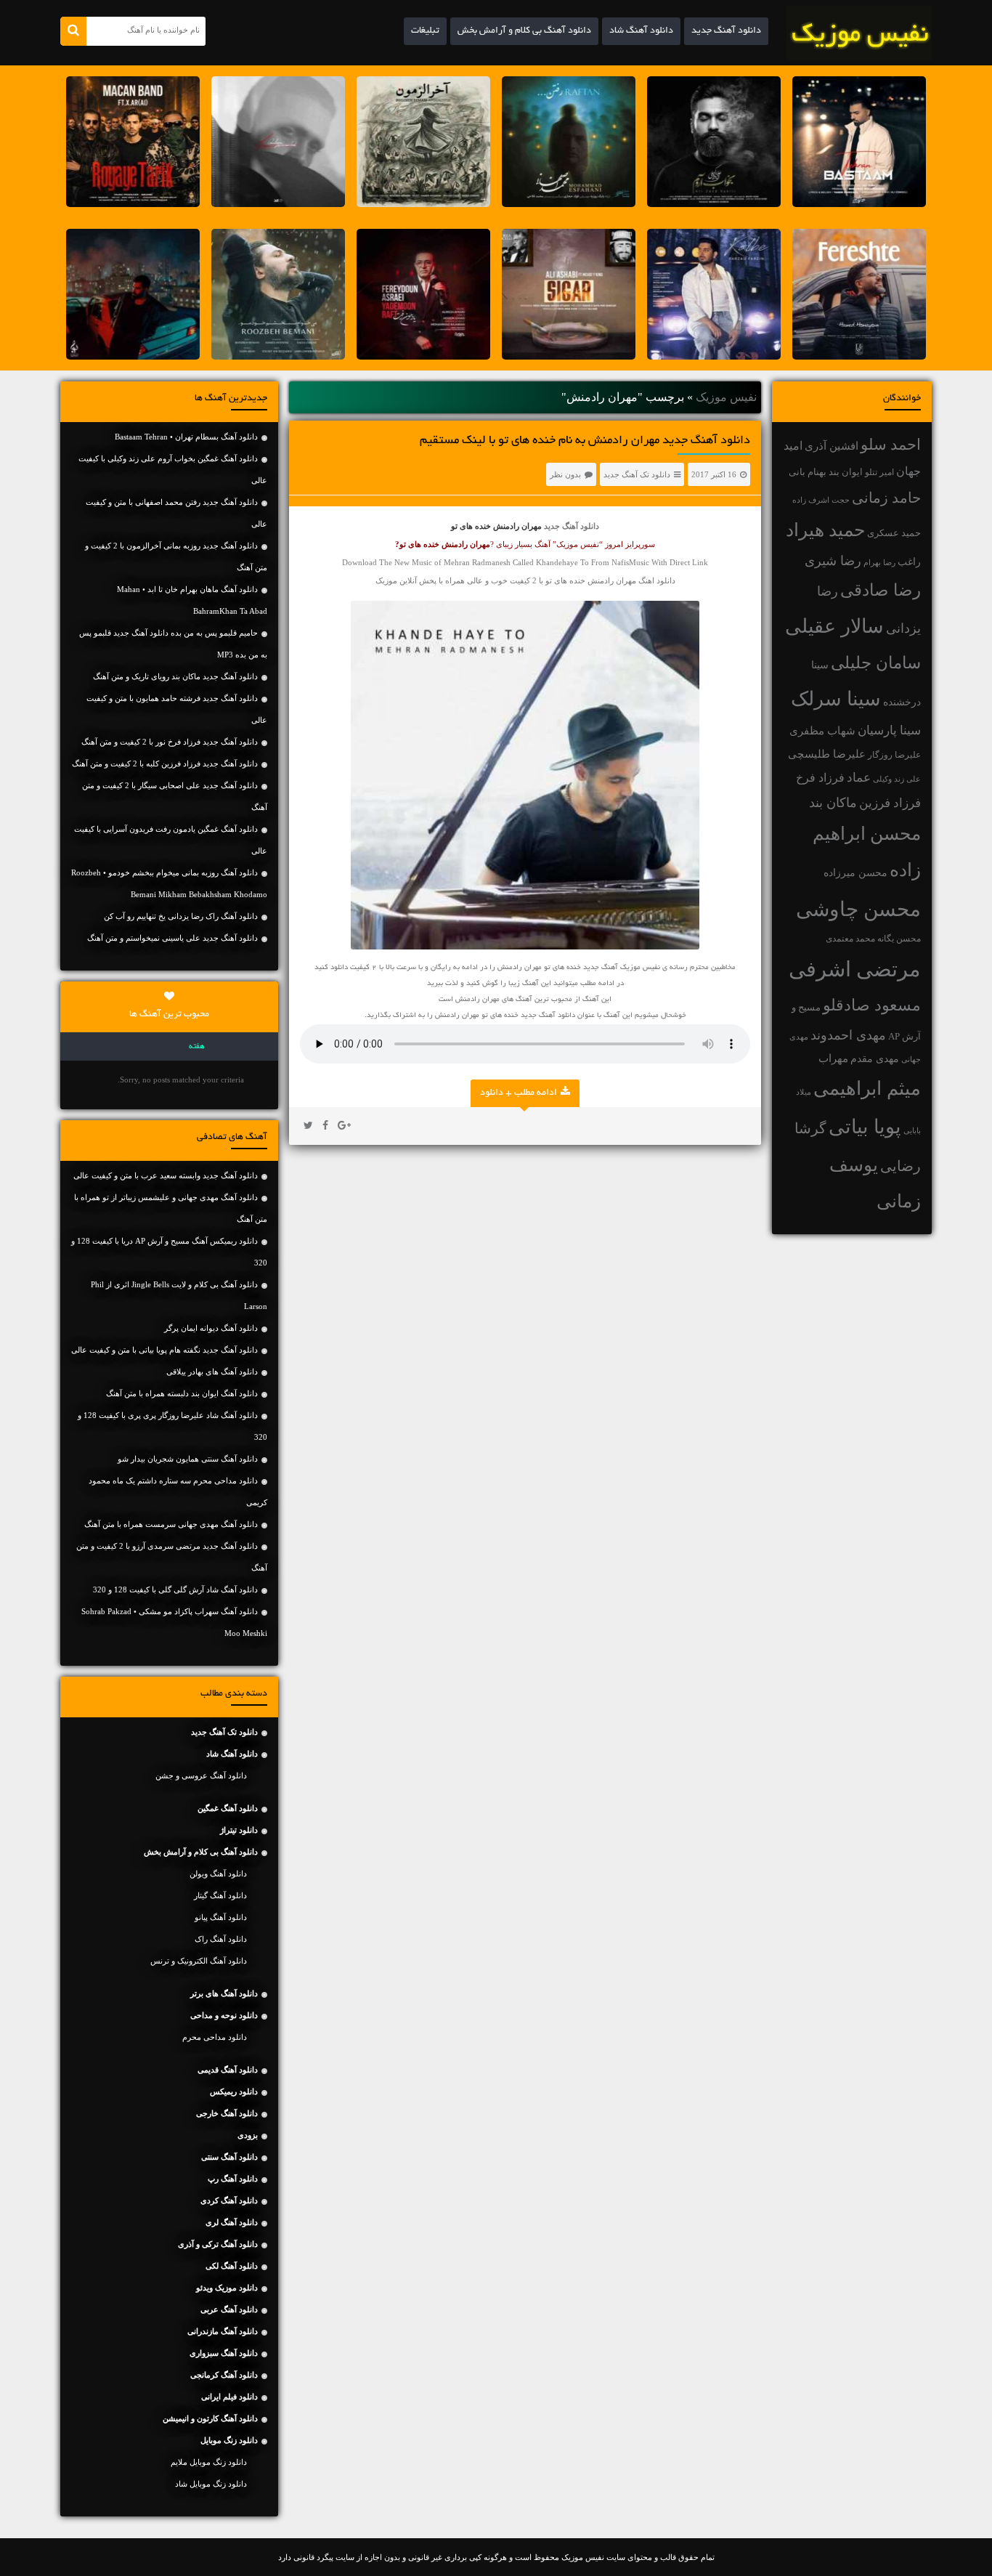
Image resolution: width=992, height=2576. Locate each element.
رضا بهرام (879, 562)
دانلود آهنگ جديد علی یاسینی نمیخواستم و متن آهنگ (172, 938)
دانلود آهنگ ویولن (218, 1874)
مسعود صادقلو (872, 1005)
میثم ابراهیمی (867, 1089)
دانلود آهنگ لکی (232, 2266)
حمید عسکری (894, 533)
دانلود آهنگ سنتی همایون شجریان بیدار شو (188, 1459)
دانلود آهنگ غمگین (228, 1808)
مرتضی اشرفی (855, 969)
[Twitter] (308, 1126)
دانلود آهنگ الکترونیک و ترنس (199, 1961)
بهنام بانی (808, 472)
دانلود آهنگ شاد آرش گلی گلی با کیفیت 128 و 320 (175, 1589)
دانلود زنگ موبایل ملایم (209, 2462)
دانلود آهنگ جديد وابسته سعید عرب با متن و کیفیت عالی (166, 1175)
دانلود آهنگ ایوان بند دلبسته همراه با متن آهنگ (182, 1393)
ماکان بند (833, 803)
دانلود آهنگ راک (221, 1939)
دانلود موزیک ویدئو (227, 2288)
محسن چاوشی (858, 909)
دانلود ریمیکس (234, 2091)
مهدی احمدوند (848, 1035)
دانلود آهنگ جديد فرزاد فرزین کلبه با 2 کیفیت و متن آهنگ (165, 764)
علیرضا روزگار (894, 755)
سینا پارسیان (889, 730)
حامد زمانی (886, 498)
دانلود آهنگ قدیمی (228, 2070)
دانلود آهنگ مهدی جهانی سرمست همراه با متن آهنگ (171, 1524)
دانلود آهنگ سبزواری (224, 2353)
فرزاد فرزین (890, 803)
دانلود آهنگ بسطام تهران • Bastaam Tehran (186, 437)
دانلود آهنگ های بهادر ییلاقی (212, 1372)
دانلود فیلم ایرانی (229, 2397)
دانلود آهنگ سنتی (229, 2157)
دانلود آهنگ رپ (233, 2179)
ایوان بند (846, 472)
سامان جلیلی (876, 663)
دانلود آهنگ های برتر (224, 1993)
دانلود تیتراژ (239, 1830)
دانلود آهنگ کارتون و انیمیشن (210, 2418)
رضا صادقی (881, 590)
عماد (859, 778)
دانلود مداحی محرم (215, 2037)
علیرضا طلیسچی (827, 754)
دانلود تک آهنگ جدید (637, 474)
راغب (909, 562)
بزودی (248, 2135)
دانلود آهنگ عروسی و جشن (201, 1775)
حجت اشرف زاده (821, 500)
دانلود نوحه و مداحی (224, 2015)
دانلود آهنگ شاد (641, 31)
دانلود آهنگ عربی (229, 2309)
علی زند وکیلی (897, 779)
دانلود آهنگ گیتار (220, 1895)
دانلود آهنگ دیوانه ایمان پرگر (211, 1328)
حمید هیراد (825, 530)
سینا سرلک (836, 699)
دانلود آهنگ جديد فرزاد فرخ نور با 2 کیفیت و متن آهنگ (170, 742)
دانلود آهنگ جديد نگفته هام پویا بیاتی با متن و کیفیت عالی (164, 1350)
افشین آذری (832, 446)
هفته (197, 1047)
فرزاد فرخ (820, 778)
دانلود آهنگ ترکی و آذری (218, 2244)
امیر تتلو (879, 472)
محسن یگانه (899, 939)
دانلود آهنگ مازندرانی (223, 2331)
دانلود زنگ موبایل (229, 2440)
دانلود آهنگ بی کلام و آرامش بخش (524, 31)
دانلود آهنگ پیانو (221, 1917)
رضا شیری (833, 561)
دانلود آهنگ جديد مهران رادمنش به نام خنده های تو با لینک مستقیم (585, 441)
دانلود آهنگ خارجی (227, 2113)
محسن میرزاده (855, 873)
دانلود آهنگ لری (232, 2222)
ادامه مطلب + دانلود (519, 1093)
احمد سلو (891, 444)
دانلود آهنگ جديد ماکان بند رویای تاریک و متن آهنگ (175, 676)
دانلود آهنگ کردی (229, 2200)
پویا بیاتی (865, 1127)
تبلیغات (425, 31)
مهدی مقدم (875, 1059)
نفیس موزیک (726, 397)
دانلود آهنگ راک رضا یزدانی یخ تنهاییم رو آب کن (181, 916)
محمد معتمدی (850, 939)
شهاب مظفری (822, 730)
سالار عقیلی (834, 626)
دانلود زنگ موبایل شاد (211, 2484)
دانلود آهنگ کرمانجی (224, 2375)
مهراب (833, 1058)
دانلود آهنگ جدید (726, 31)
